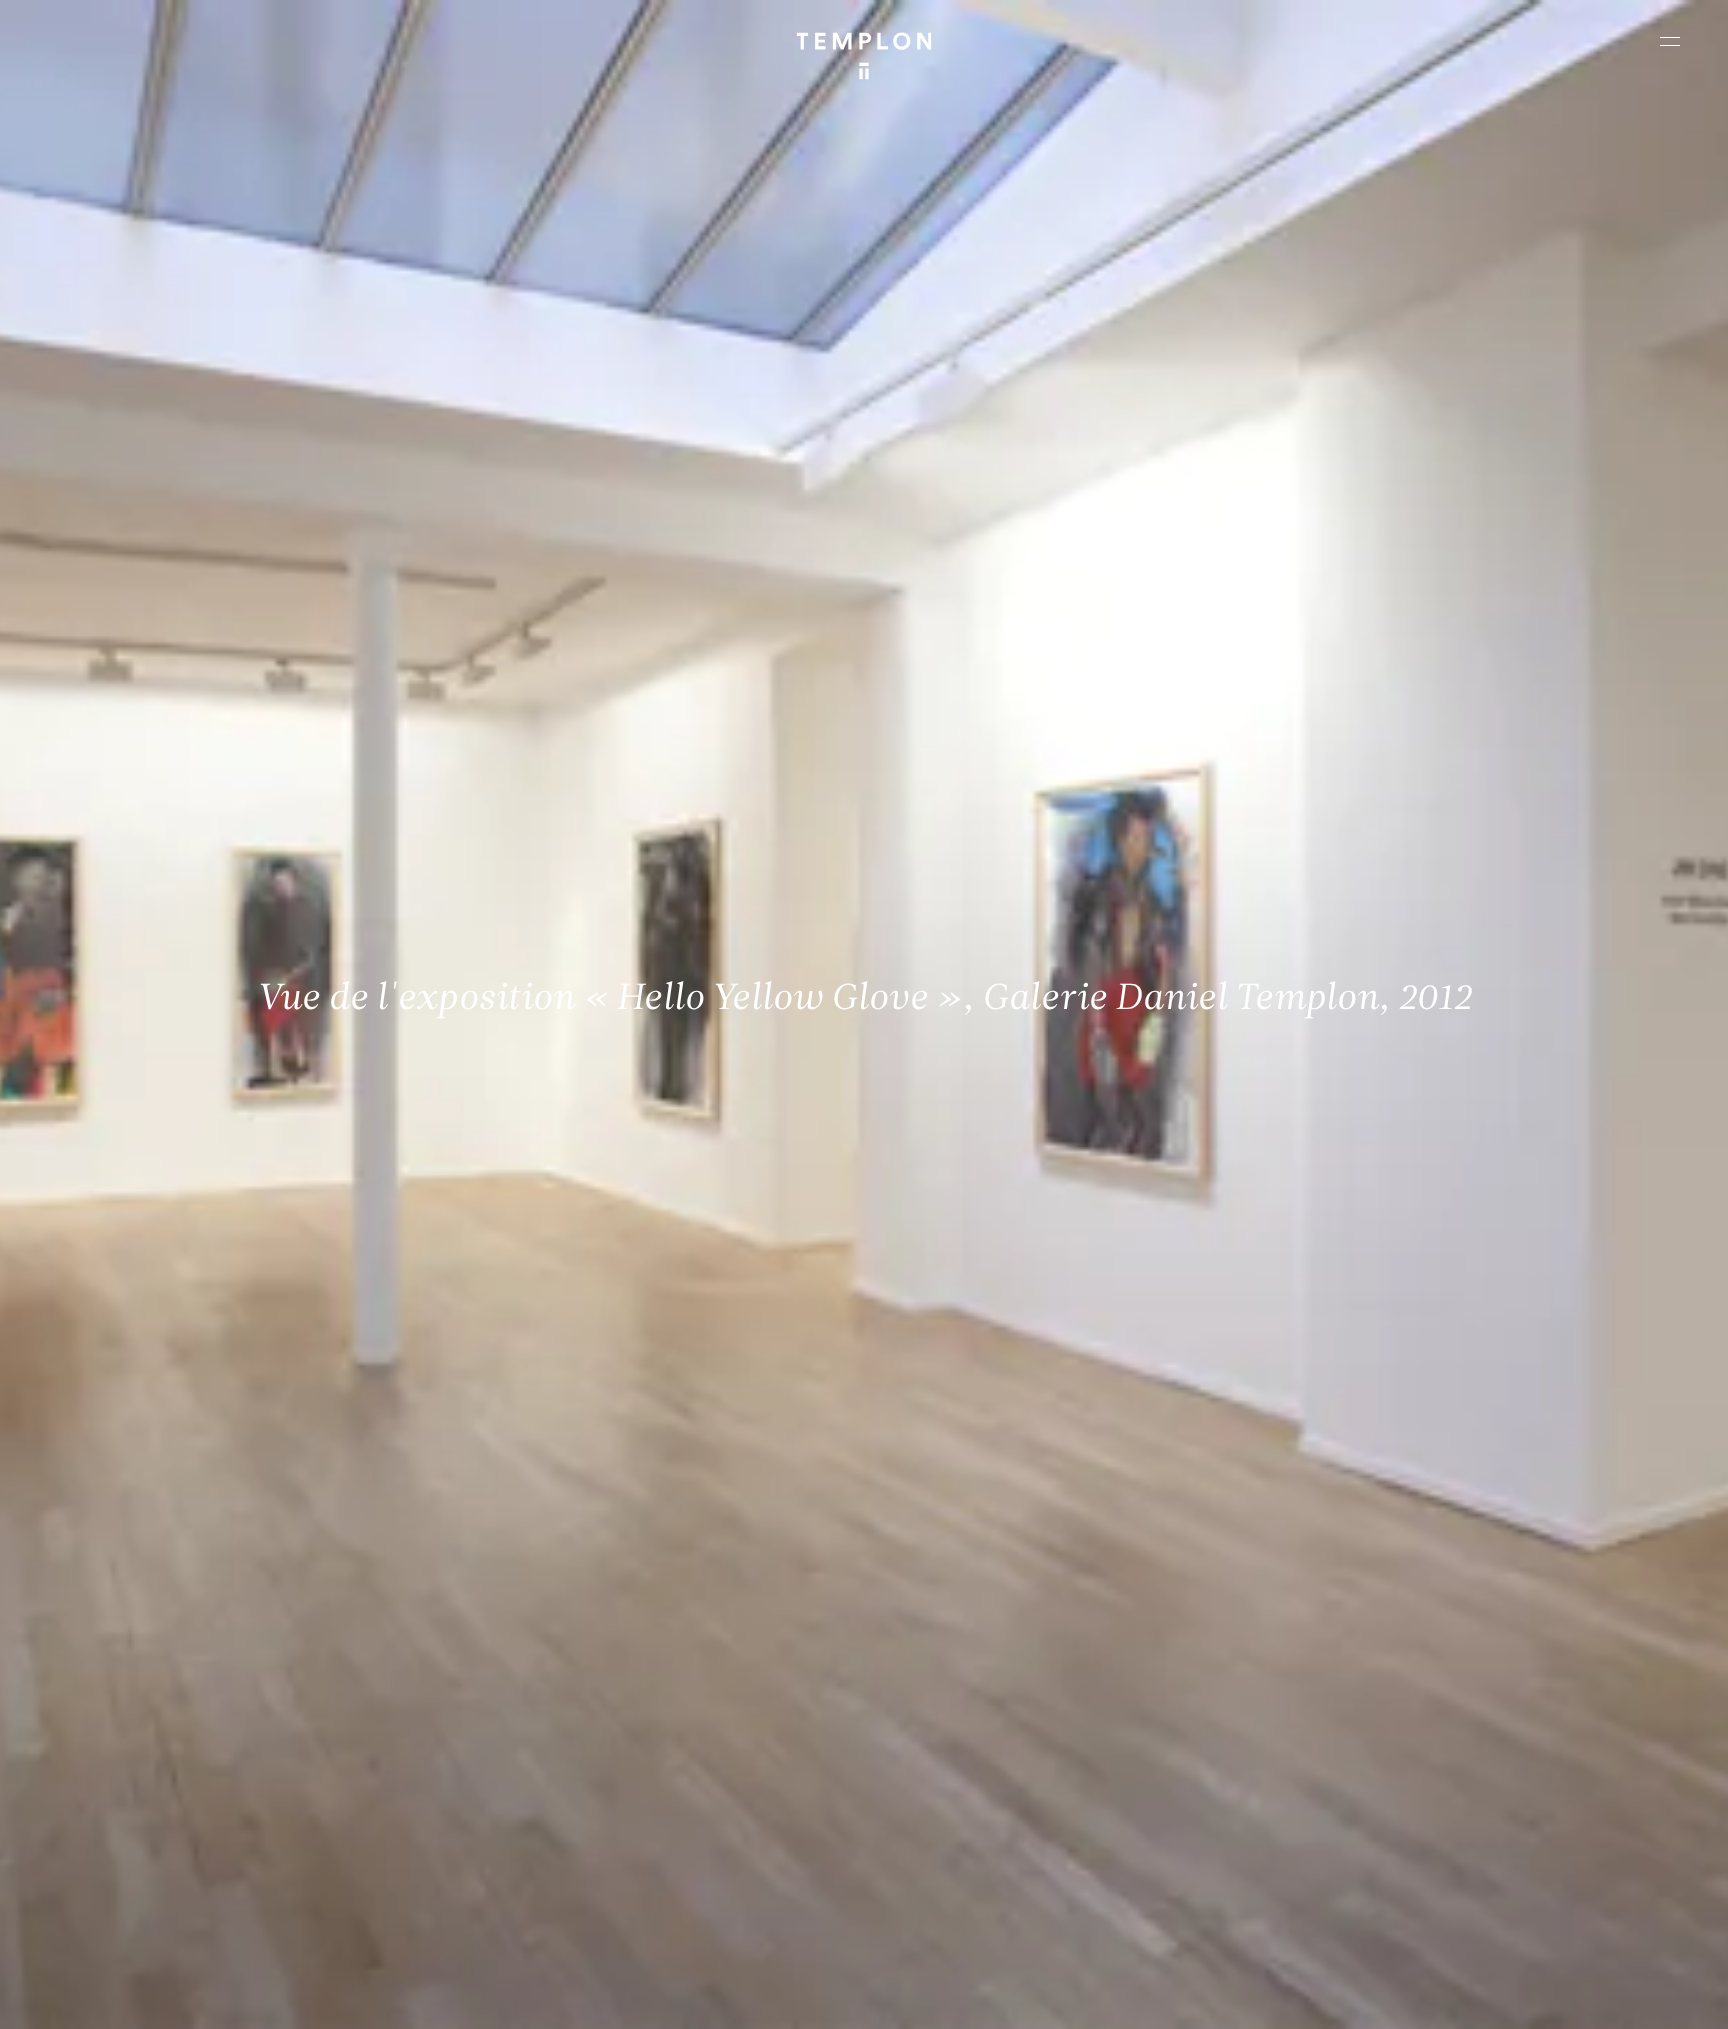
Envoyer (951, 1861)
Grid (529, 1996)
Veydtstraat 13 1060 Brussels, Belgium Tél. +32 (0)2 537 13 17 (558, 1706)
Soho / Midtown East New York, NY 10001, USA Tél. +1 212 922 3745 (568, 1841)
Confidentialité (1554, 1996)
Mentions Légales (1447, 1996)
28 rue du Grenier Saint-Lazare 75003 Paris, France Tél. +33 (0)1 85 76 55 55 (162, 1841)
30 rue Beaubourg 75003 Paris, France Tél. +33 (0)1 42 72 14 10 (134, 1706)
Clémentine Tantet (361, 1996)
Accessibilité (1648, 1996)
